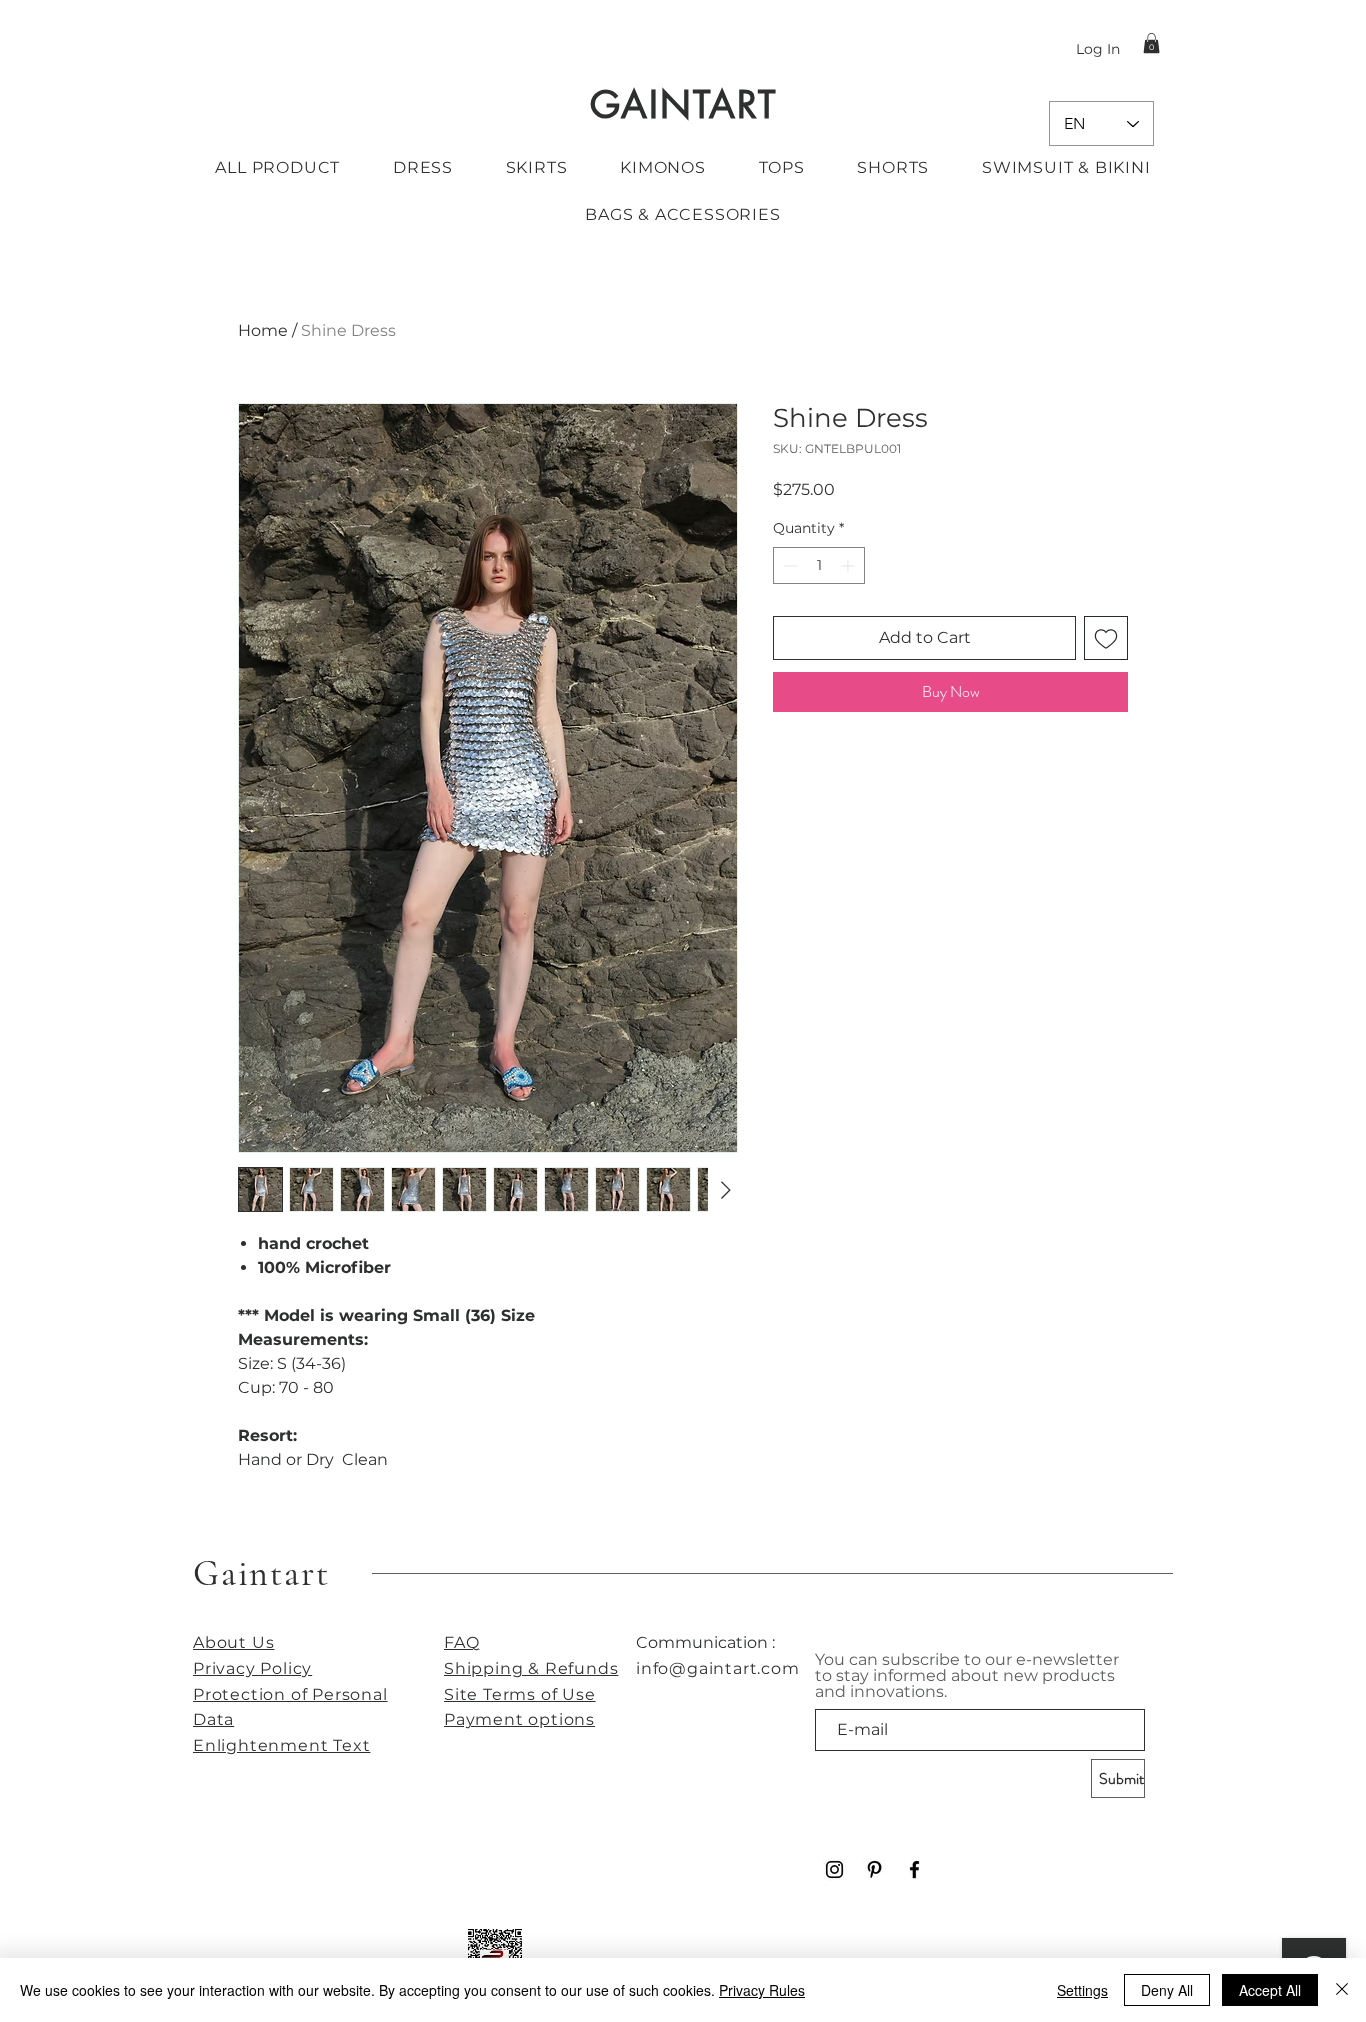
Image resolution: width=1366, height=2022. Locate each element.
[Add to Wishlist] (1106, 638)
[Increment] (849, 565)
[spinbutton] (819, 565)
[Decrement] (788, 565)
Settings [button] (1082, 1990)
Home (263, 330)
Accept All (1270, 1990)
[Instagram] (834, 1869)
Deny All (1167, 1990)
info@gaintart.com (718, 1668)
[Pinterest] (874, 1869)
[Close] (1342, 1990)
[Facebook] (914, 1869)
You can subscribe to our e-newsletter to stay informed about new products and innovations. (967, 1676)
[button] (1151, 43)
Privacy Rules (762, 1990)
